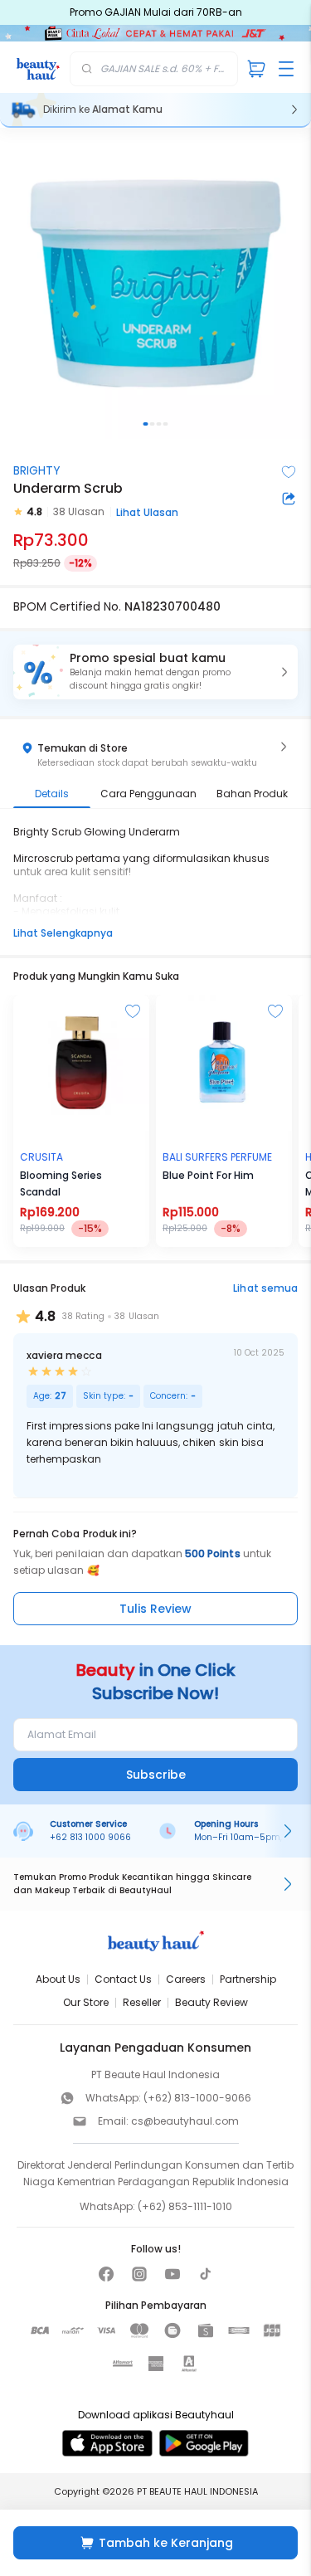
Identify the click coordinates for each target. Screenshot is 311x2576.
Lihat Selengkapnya (63, 933)
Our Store (86, 2002)
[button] (155, 672)
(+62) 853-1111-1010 (185, 2206)
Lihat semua (265, 1288)
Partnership (248, 1979)
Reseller (142, 2002)
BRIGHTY (37, 470)
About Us (58, 1979)
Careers (186, 1979)
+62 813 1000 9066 (90, 1837)
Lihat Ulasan (147, 512)
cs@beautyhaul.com (185, 2121)
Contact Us (123, 1979)
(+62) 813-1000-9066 (197, 2098)
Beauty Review (211, 2002)
